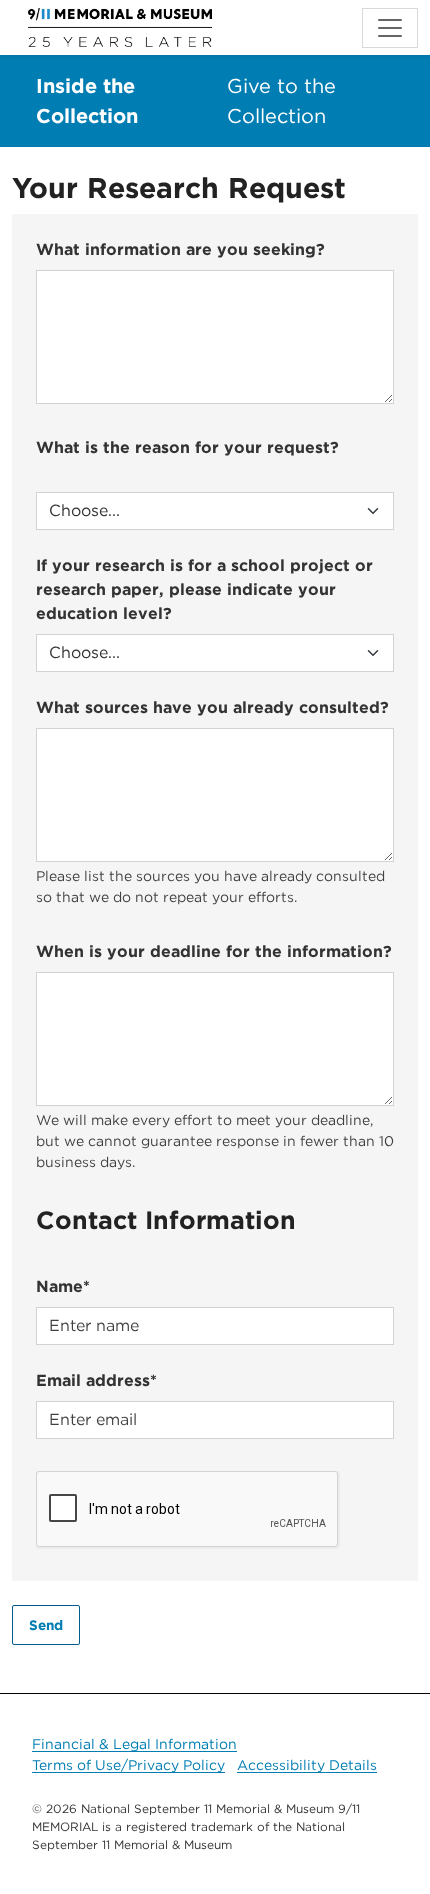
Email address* (96, 1380)
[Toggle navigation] (390, 28)
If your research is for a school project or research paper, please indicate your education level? (204, 589)
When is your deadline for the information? (214, 951)
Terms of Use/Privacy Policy (128, 1765)
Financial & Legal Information (134, 1744)
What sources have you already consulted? (212, 707)
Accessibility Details (307, 1765)
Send (46, 1625)
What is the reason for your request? (187, 447)
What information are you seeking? (180, 249)
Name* (63, 1286)
